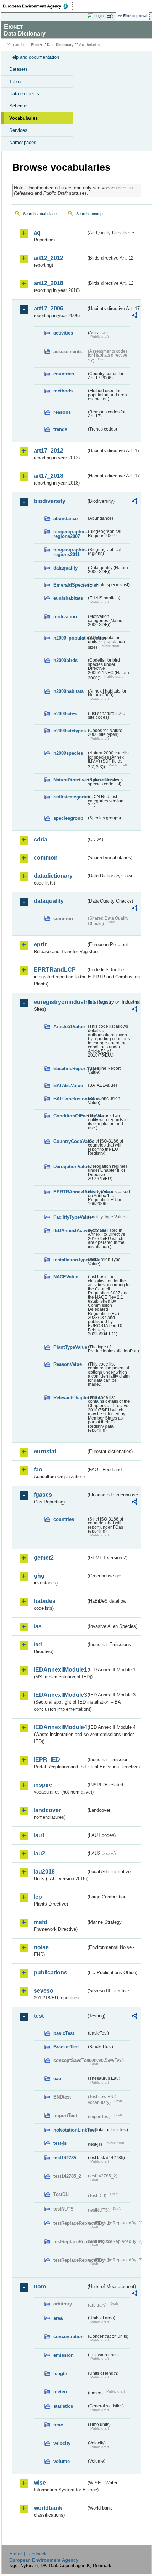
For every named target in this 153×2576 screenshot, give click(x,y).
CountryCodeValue (70, 1141)
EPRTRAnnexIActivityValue (70, 1192)
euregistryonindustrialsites (60, 1002)
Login (99, 16)
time (58, 2425)
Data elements (24, 94)
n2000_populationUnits (70, 638)
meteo (60, 2392)
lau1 (39, 1835)
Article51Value (69, 1027)
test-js (60, 2143)
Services (18, 130)
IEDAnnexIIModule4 (60, 1727)
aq (37, 233)
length (60, 2374)
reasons (62, 412)
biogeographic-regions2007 (70, 534)
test (39, 2016)
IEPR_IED (47, 1760)
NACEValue (66, 1277)
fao (38, 1469)
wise (40, 2483)
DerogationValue (70, 1167)
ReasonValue (68, 1364)
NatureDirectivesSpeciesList (70, 780)
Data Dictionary (60, 45)
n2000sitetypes (70, 731)
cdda (41, 840)
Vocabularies (23, 118)
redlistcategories (70, 797)
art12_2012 (49, 258)
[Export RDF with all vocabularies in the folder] (134, 316)
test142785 (65, 2158)
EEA (38, 6)
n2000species (68, 753)
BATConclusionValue (70, 1099)
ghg (39, 1576)
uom (40, 2286)
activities (63, 333)
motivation (65, 617)
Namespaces (23, 142)
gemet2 (44, 1558)
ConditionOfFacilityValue (70, 1116)
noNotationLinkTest (70, 2130)
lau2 (39, 1853)
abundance (65, 519)
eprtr (40, 944)
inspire (43, 1785)
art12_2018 (49, 283)
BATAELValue (68, 1086)
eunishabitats (68, 598)
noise (41, 1947)
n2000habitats (68, 691)
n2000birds (65, 660)
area (58, 2318)
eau (57, 2078)
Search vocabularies (41, 214)
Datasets (19, 69)
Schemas (19, 106)
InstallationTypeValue (70, 1260)
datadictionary (53, 876)
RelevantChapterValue (70, 1398)
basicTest (64, 2033)
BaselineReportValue (70, 1068)
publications (51, 1973)
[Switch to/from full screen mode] (111, 16)
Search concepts (91, 214)
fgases (43, 1495)
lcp (38, 1897)
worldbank (48, 2508)
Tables (16, 82)
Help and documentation (34, 57)
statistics (63, 2406)
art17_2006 (49, 308)
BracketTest (66, 2047)
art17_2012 (49, 451)
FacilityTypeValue (70, 1217)
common (46, 858)
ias (38, 1626)
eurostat (45, 1451)
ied (38, 1644)
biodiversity (50, 501)
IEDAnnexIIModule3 (60, 1695)
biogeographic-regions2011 (70, 552)
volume (62, 2461)
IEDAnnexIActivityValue (70, 1231)
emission (64, 2355)
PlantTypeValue (70, 1347)
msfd (41, 1922)
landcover (47, 1810)
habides (45, 1601)
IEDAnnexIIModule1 (60, 1670)
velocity (62, 2443)
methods (63, 391)
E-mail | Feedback (28, 2554)
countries (64, 374)
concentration (68, 2337)
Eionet (36, 45)
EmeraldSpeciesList (70, 585)
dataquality (65, 568)
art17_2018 (49, 476)
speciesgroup (68, 818)
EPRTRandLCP (55, 970)
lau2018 (44, 1872)
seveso (44, 1991)
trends (60, 429)
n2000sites (65, 714)
